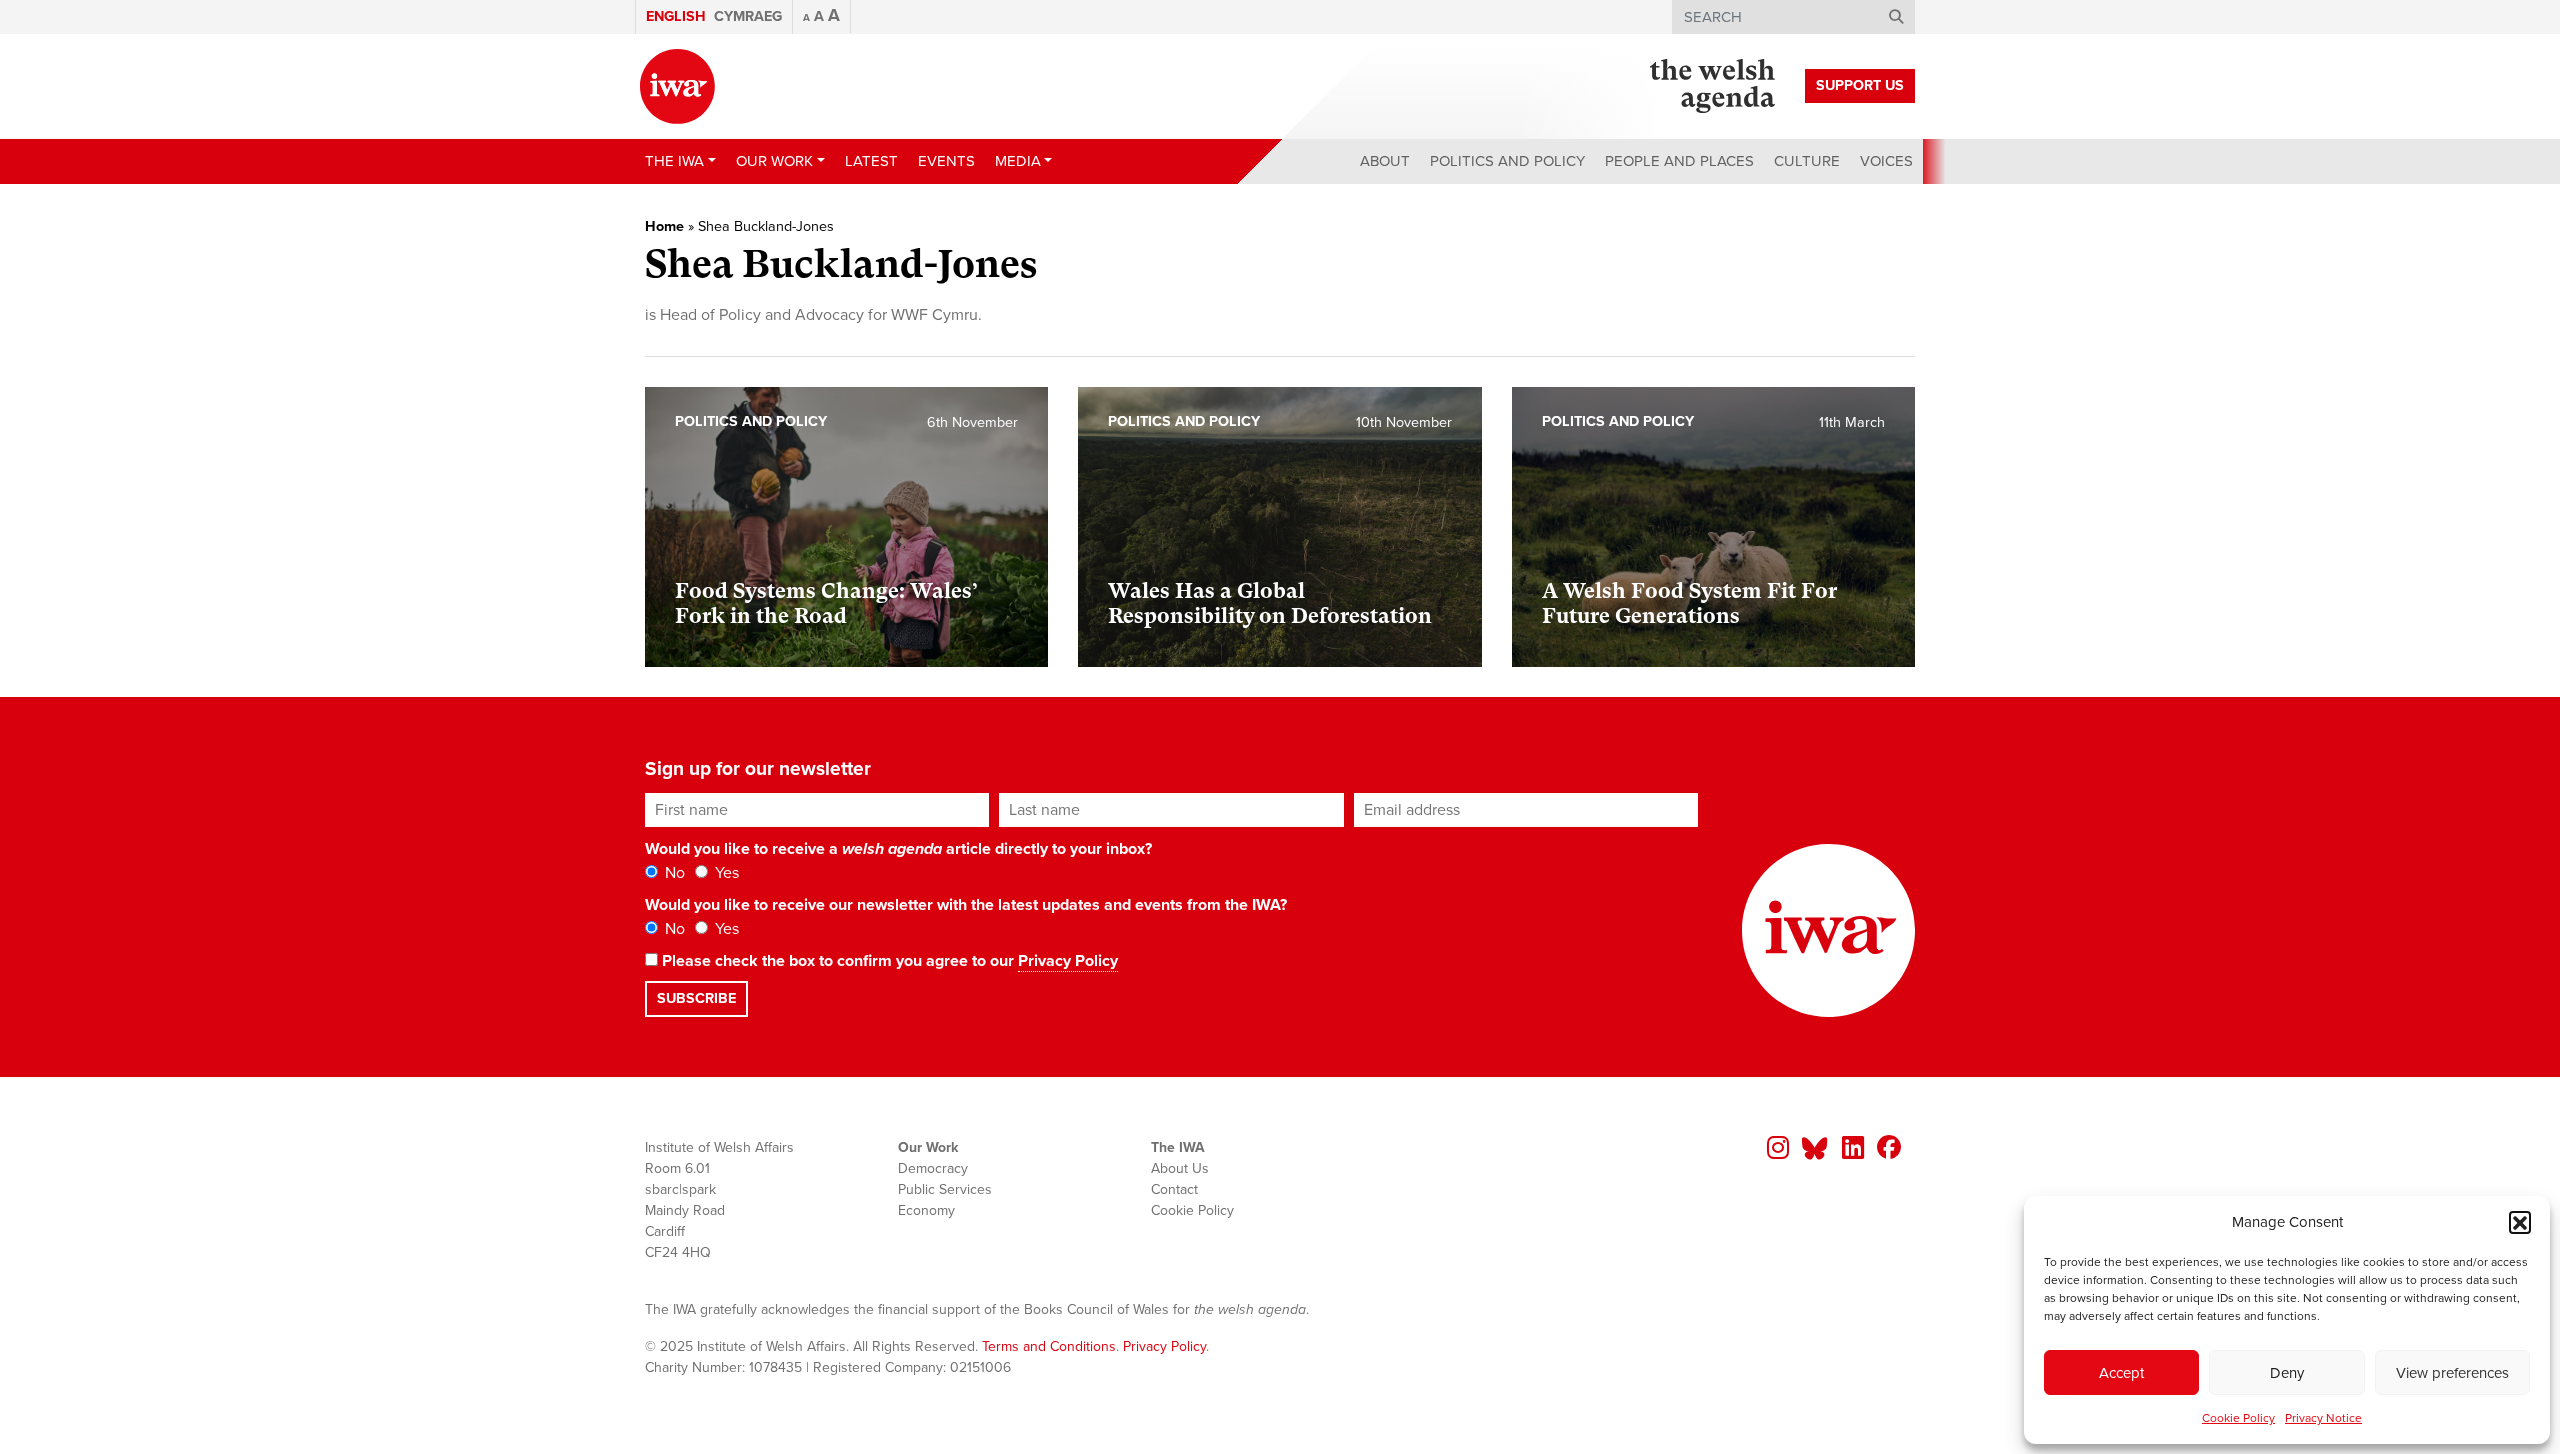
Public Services (945, 1189)
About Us (1180, 1168)
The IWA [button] (674, 161)
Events (946, 161)
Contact (1174, 1189)
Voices (1886, 161)
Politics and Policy (1507, 161)
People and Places (1679, 161)
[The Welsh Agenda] (1712, 86)
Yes (725, 873)
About (1385, 161)
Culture (1807, 161)
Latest (871, 161)
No (673, 873)
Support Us (1860, 85)
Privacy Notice (2323, 1418)
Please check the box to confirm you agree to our (888, 961)
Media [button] (1018, 161)
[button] (2520, 1222)
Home (664, 226)
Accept (2121, 1373)
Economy (926, 1210)
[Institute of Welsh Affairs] (677, 86)
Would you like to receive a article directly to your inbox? (898, 849)
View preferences (2452, 1373)
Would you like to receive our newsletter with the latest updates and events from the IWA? (966, 905)
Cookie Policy (2238, 1418)
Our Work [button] (774, 161)
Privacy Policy (1068, 961)
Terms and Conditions (1049, 1346)
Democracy (933, 1168)
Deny (2287, 1373)
